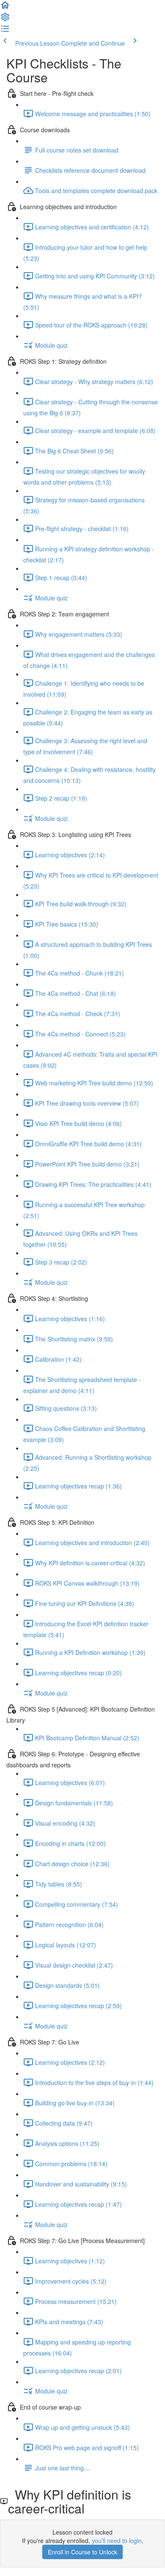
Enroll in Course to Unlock (82, 2552)
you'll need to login (117, 2541)
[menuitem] (5, 19)
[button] (5, 8)
